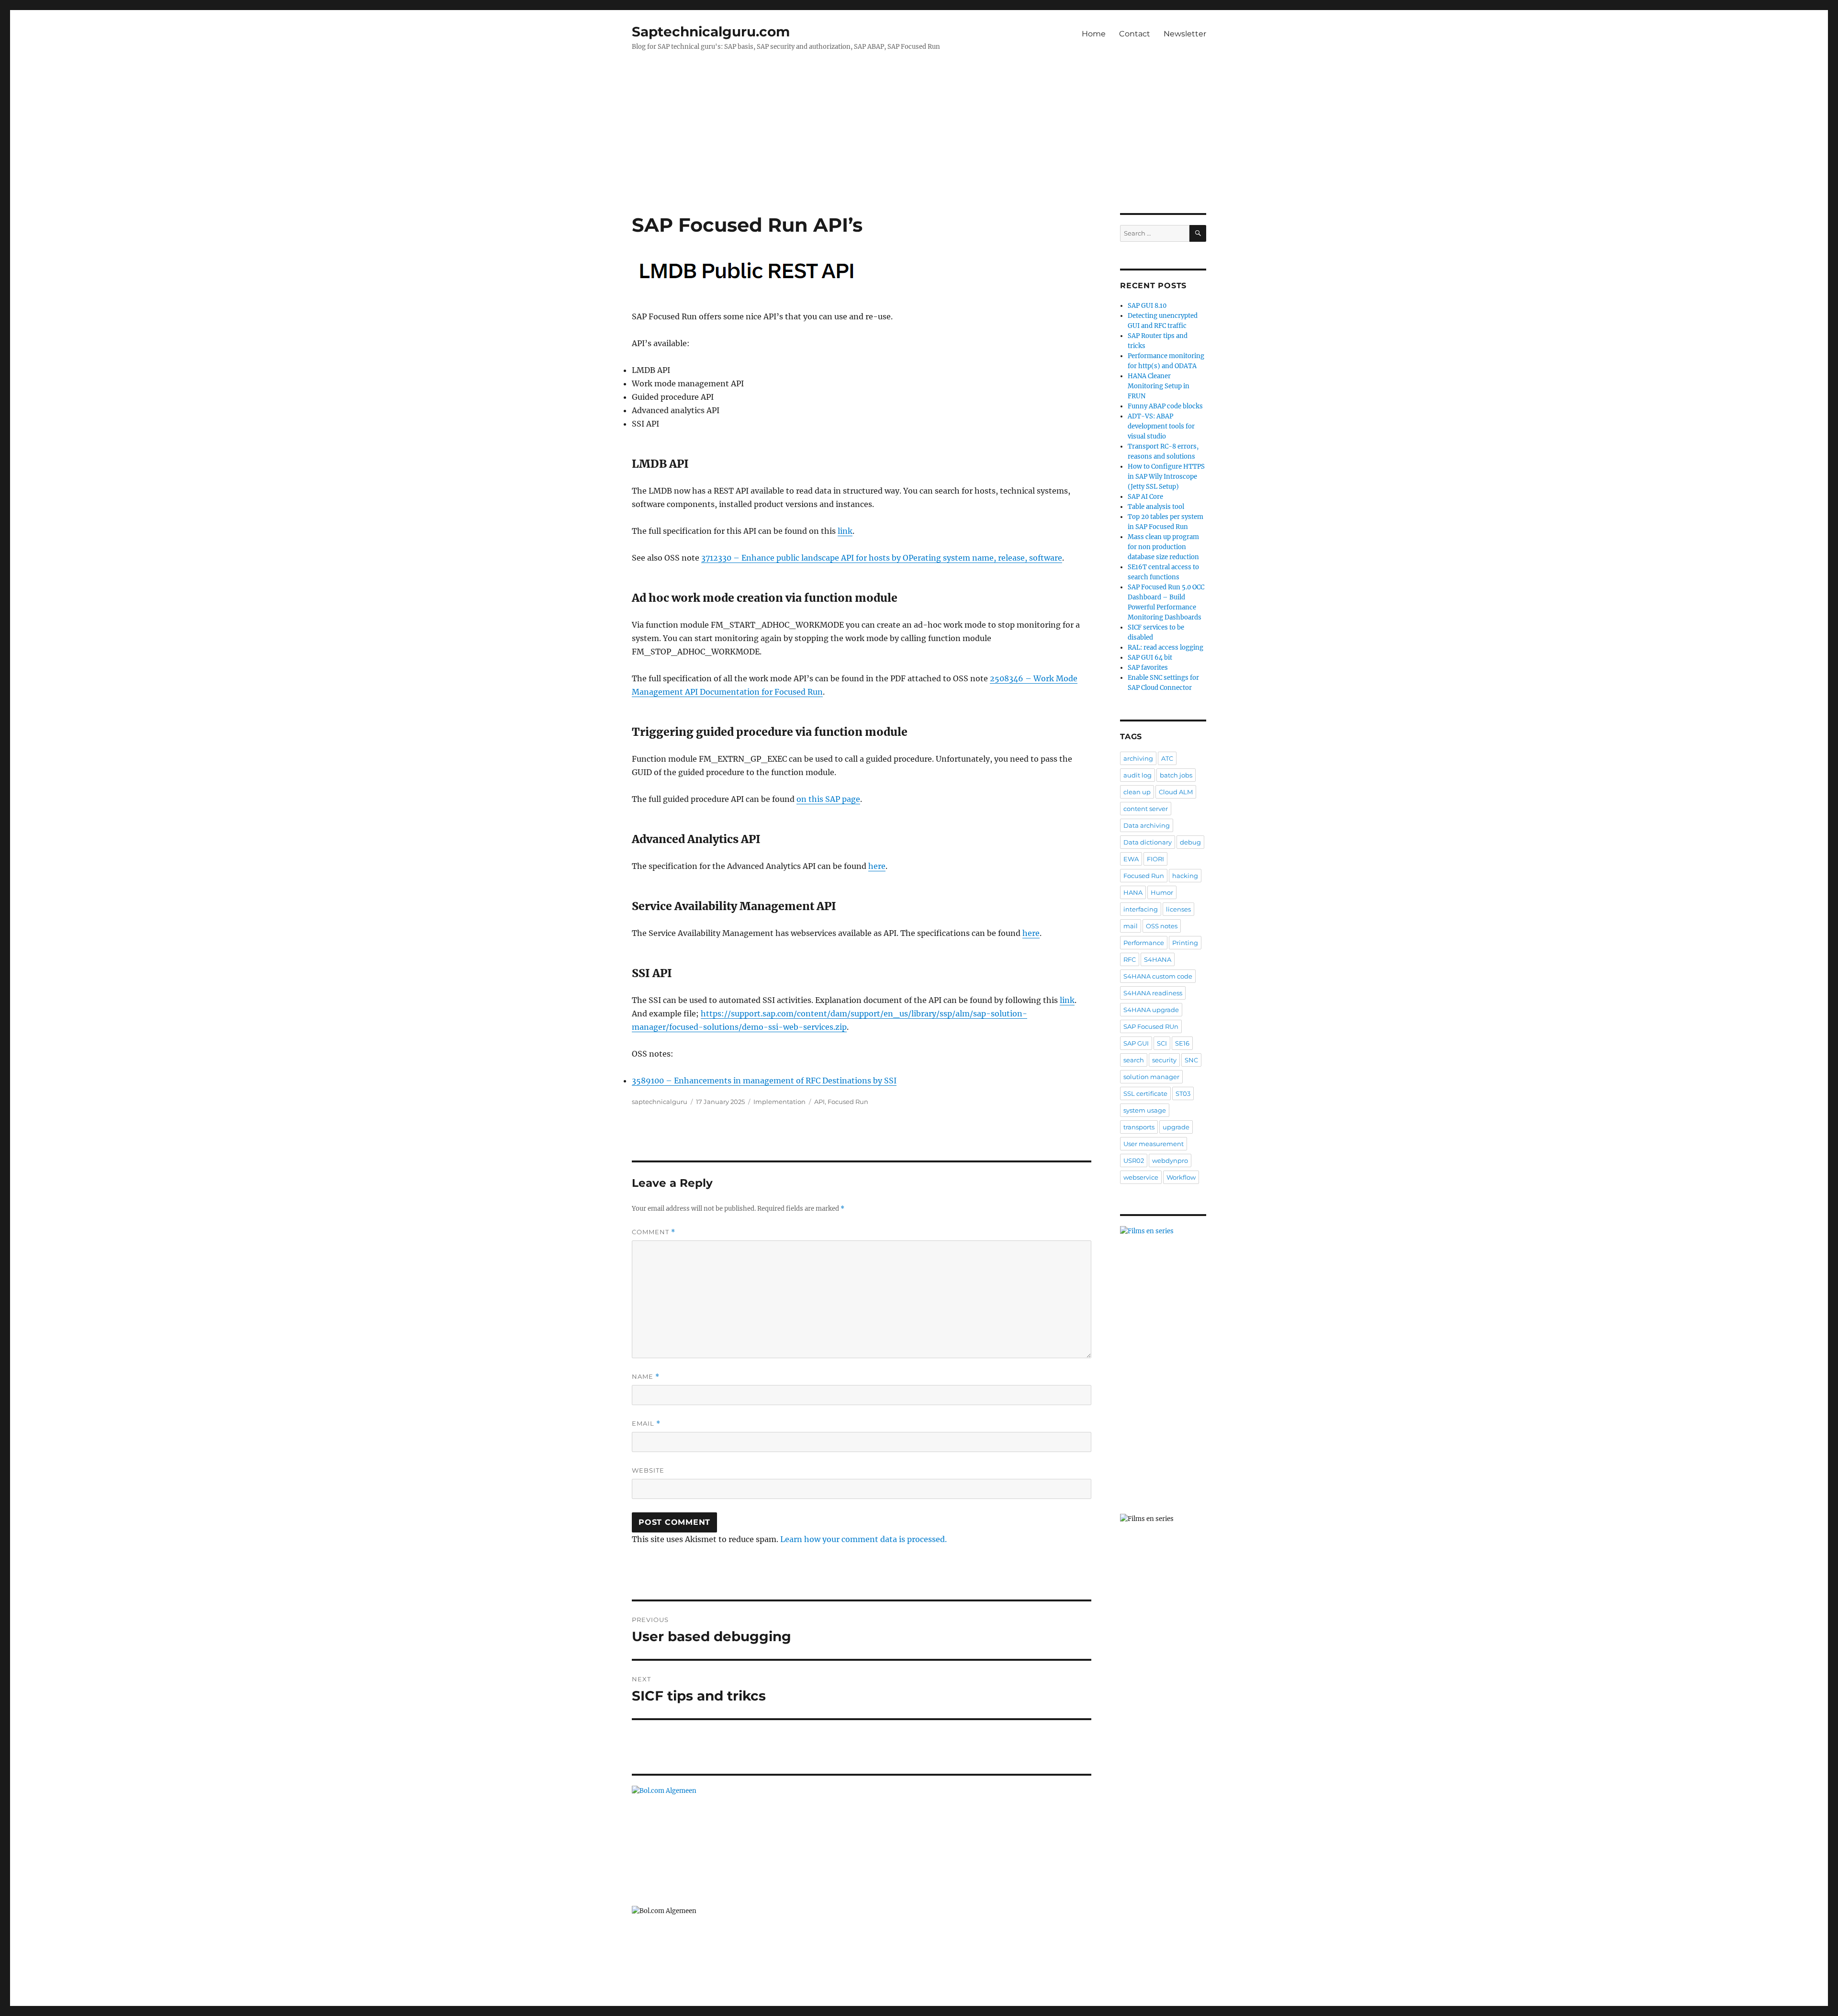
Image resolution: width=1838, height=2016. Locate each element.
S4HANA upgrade (1151, 1010)
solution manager (1151, 1077)
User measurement (1154, 1144)
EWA (1131, 859)
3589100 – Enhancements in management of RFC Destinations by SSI (764, 1081)
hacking (1185, 876)
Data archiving (1147, 825)
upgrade (1176, 1127)
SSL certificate (1145, 1093)
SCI (1162, 1043)
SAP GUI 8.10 (1147, 306)
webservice (1141, 1177)
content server (1146, 809)
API (819, 1102)
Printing (1185, 943)
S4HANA (1158, 959)
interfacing (1141, 909)
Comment (654, 1232)
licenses (1178, 909)
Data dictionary (1148, 842)
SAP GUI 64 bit (1150, 658)
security (1164, 1060)
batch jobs (1176, 775)
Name (646, 1377)
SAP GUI (1136, 1043)
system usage (1145, 1110)
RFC (1130, 959)
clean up (1137, 792)
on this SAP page (828, 799)
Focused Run (848, 1102)
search (1134, 1060)
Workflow (1181, 1177)
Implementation (779, 1102)
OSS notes (1162, 926)
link (845, 531)
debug (1190, 842)
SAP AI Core (1145, 497)
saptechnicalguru (660, 1102)
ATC (1167, 758)
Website (648, 1470)
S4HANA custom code (1158, 976)
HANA (1133, 892)
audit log (1138, 775)
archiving (1138, 758)
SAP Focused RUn (1151, 1026)
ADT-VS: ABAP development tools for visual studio (1161, 426)
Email (646, 1424)
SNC (1191, 1060)
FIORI (1155, 859)
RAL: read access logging (1166, 648)
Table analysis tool (1156, 507)
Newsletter (1185, 34)
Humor (1162, 892)
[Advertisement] (919, 142)
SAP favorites (1148, 668)
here (877, 866)
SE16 (1182, 1043)
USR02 (1134, 1160)
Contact (1135, 34)
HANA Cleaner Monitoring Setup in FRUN (1159, 386)
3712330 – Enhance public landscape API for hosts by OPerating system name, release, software (882, 558)
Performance (1144, 943)
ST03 (1183, 1093)
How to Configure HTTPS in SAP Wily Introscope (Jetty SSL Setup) (1166, 477)
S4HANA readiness (1153, 993)
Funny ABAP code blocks (1165, 406)
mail (1131, 926)
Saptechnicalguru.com (711, 32)
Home (1094, 34)
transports (1139, 1127)
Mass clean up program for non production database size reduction (1163, 547)
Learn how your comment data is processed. (863, 1539)
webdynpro (1170, 1160)
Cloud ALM (1176, 792)
